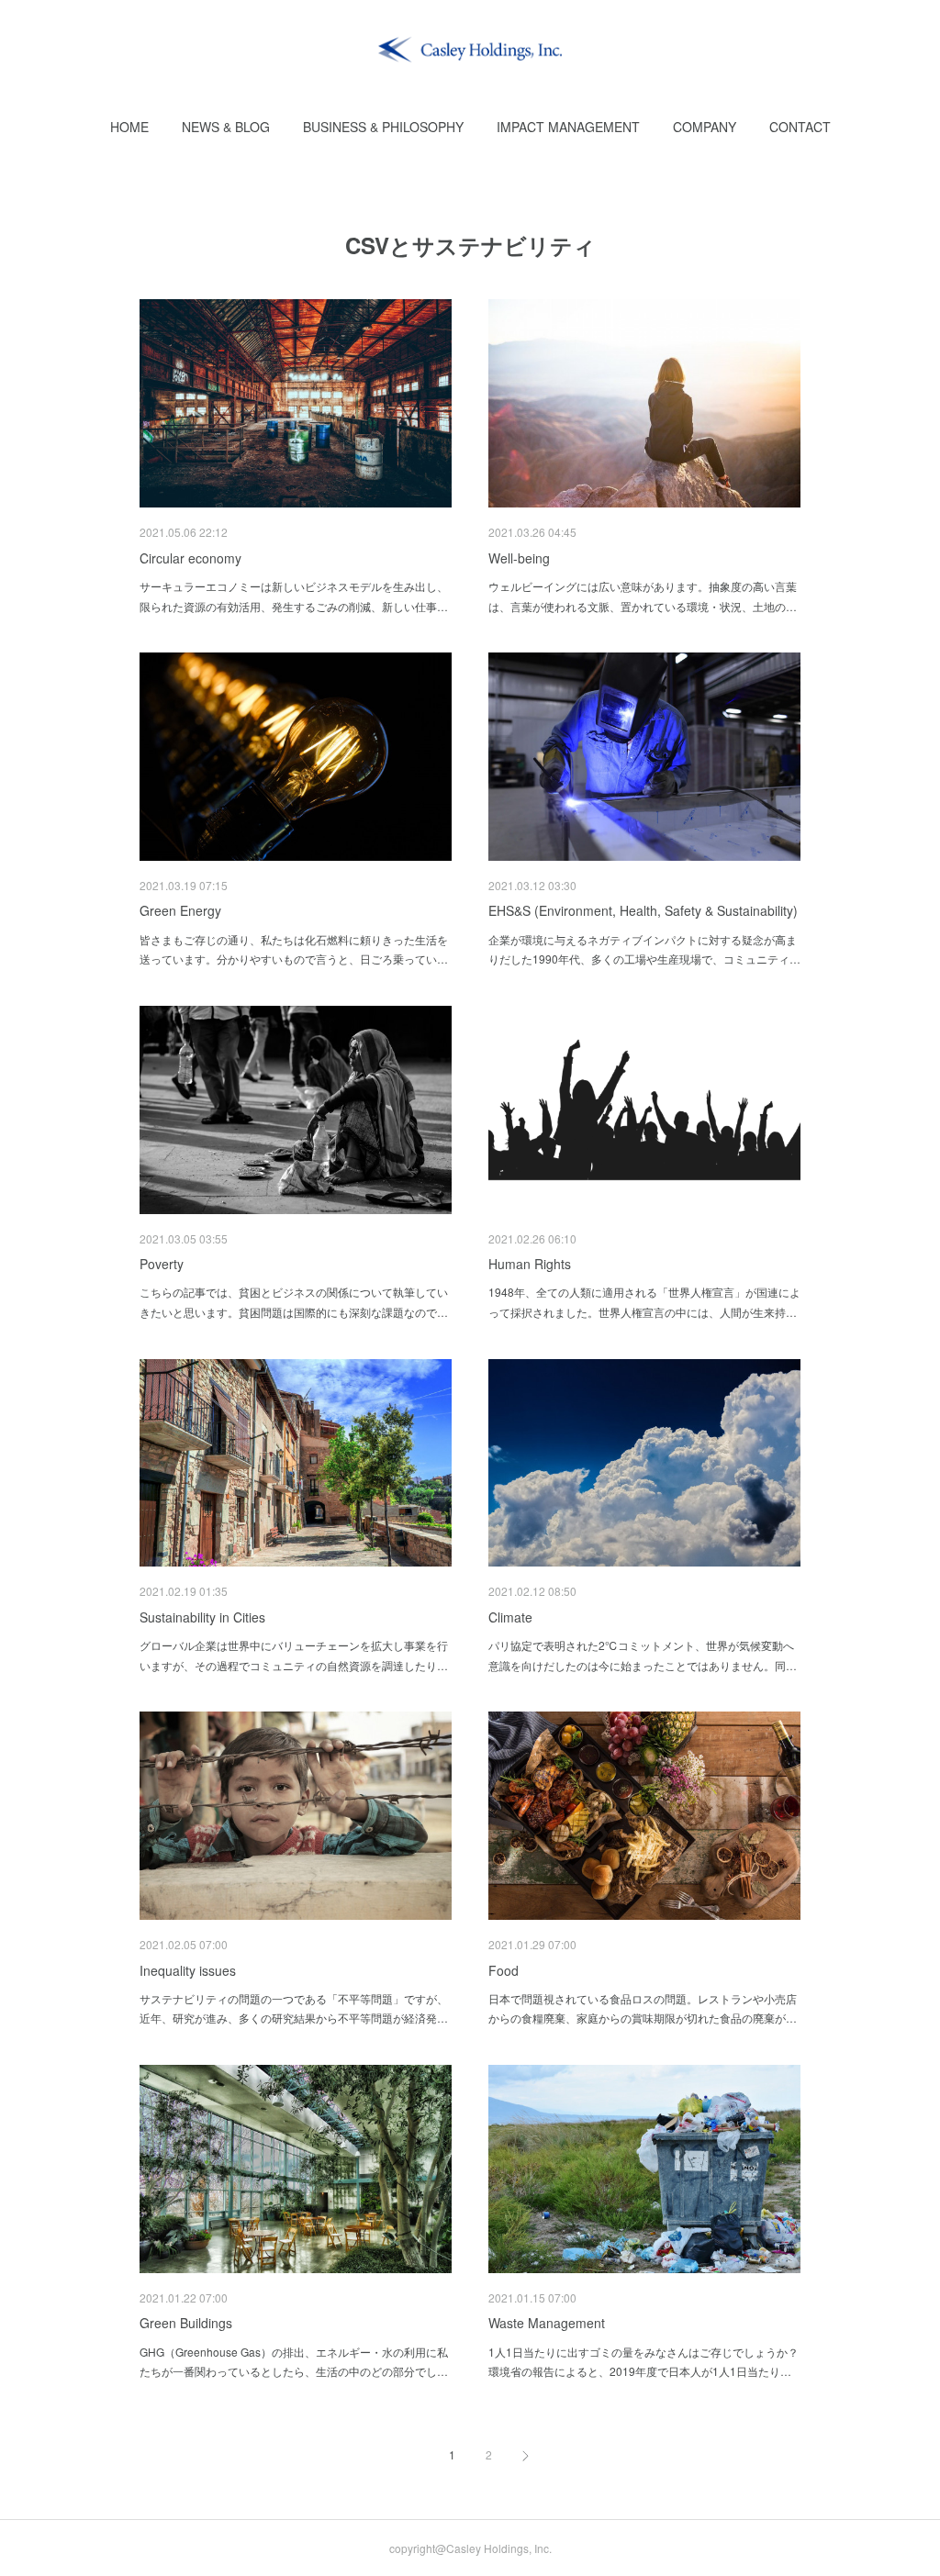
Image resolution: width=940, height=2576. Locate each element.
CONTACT (800, 127)
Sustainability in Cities (202, 1617)
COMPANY (705, 127)
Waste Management (547, 2323)
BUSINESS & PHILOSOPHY (383, 127)
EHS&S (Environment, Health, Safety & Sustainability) (643, 910)
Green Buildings (186, 2323)
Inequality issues (188, 1970)
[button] (129, 127)
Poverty (162, 1264)
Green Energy (180, 910)
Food (504, 1970)
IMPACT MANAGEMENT (568, 127)
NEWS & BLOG (226, 127)
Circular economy (190, 558)
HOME (129, 127)
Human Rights (530, 1264)
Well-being (519, 558)
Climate (510, 1617)
